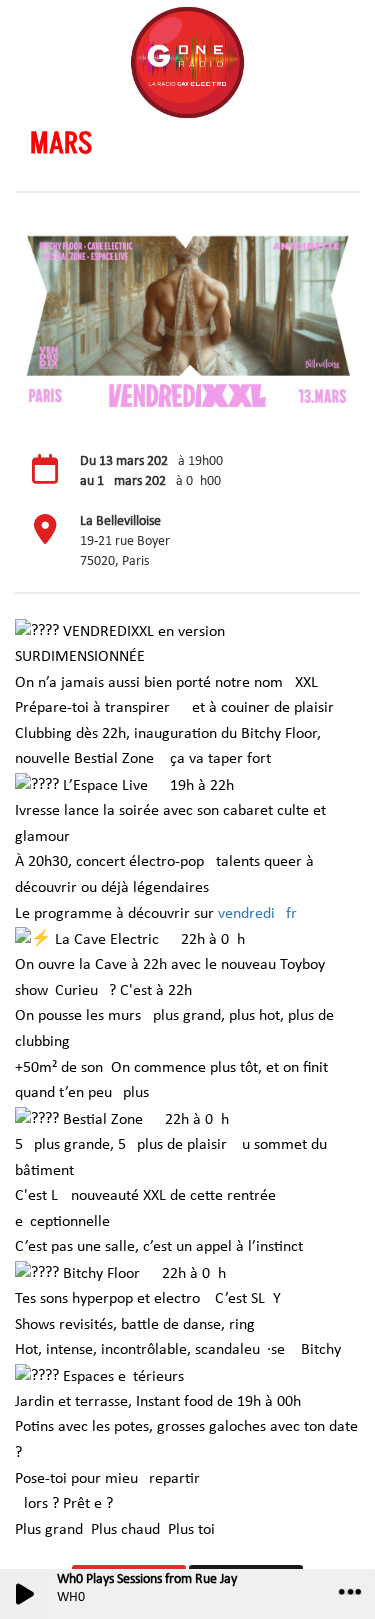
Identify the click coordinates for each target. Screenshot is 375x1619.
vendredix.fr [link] (257, 914)
